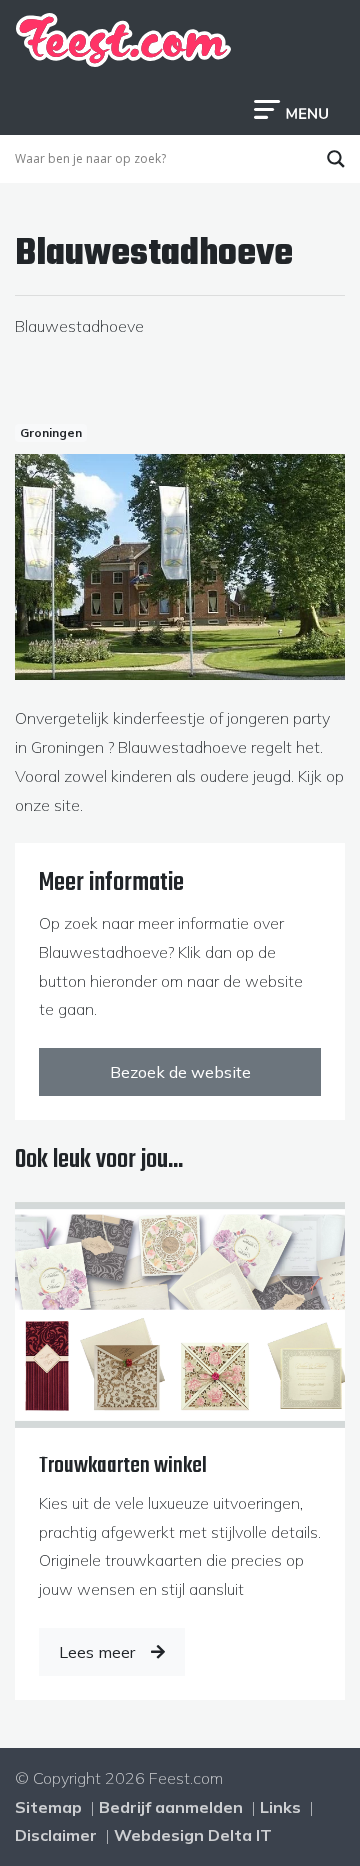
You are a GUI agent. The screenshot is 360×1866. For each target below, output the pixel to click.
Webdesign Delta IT (193, 1835)
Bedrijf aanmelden (171, 1807)
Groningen (51, 432)
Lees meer (97, 1652)
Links (280, 1807)
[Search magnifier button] (336, 159)
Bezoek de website (180, 1072)
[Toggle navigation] (291, 107)
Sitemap (48, 1807)
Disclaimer (56, 1835)
